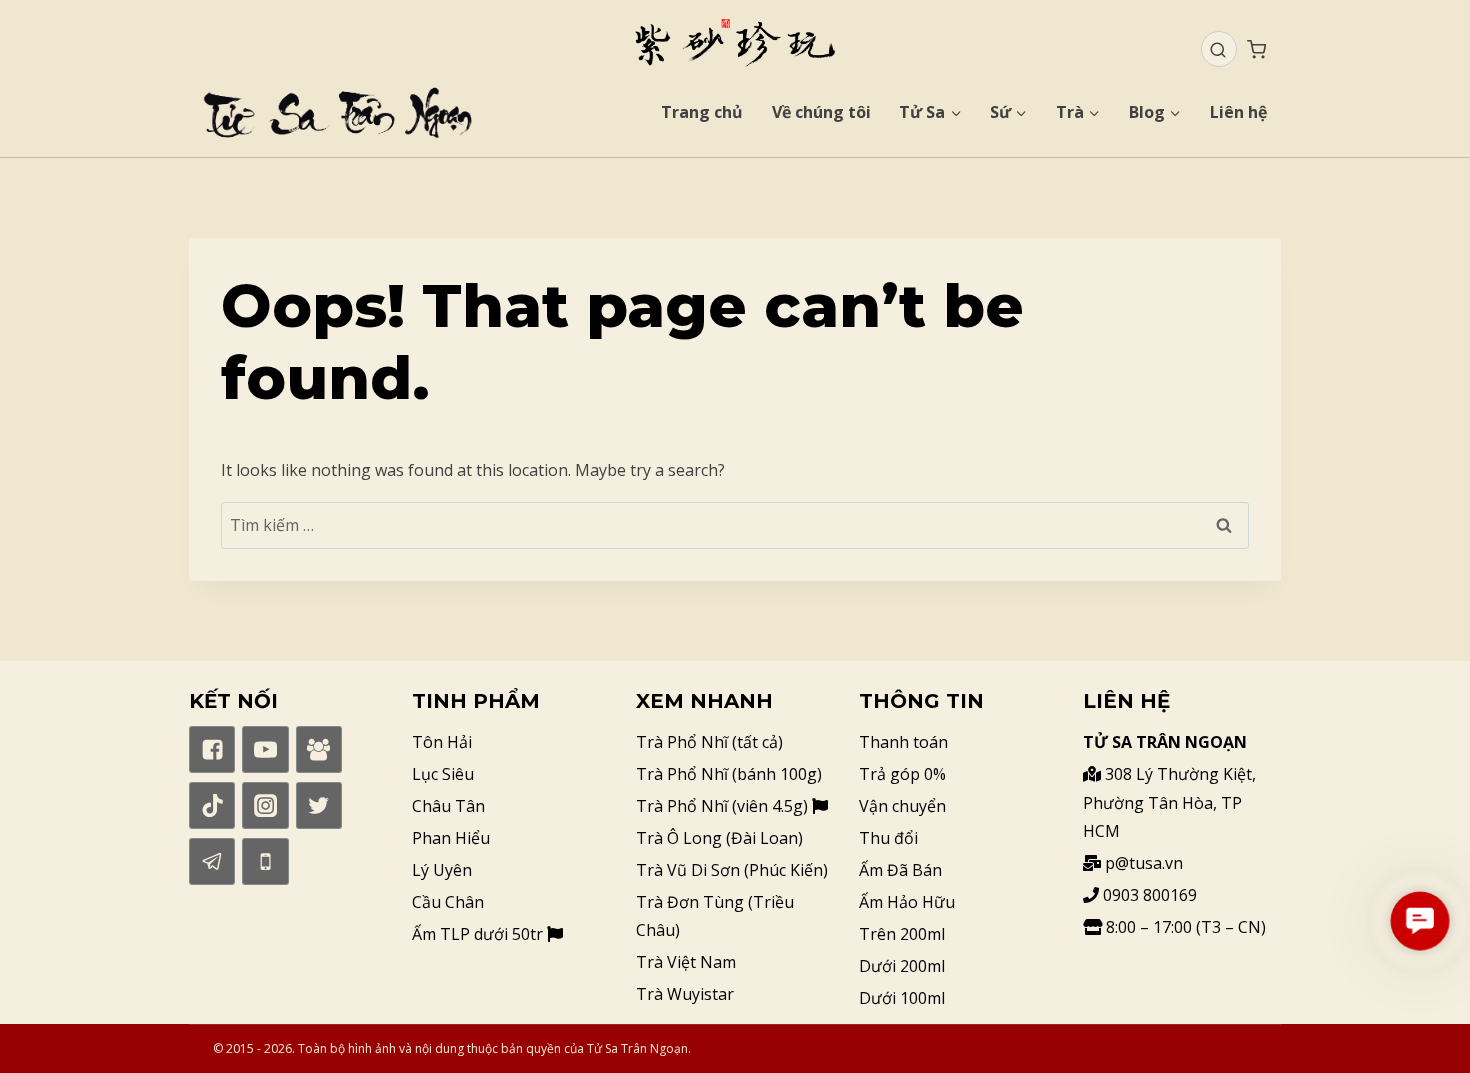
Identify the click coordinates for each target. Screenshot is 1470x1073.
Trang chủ (702, 112)
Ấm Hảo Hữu (907, 902)
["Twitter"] (319, 805)
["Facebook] (319, 749)
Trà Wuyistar (685, 994)
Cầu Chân (448, 902)
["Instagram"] (265, 805)
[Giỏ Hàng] (1256, 49)
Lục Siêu (443, 774)
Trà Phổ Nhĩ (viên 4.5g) (724, 806)
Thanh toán (903, 742)
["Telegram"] (212, 861)
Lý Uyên (442, 870)
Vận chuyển (902, 806)
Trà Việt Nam (686, 962)
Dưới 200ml (902, 966)
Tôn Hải (442, 742)
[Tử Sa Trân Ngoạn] (735, 43)
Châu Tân (448, 806)
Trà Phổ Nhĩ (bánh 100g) (729, 774)
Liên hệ (1238, 112)
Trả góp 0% (902, 774)
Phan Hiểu (451, 838)
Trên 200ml (902, 934)
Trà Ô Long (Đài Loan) (719, 838)
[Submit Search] (1218, 50)
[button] (1420, 921)
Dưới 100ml (902, 998)
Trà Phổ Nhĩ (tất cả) (709, 742)
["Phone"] (265, 861)
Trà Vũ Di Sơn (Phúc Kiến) (732, 870)
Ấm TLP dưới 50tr (479, 934)
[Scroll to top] (1420, 1023)
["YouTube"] (265, 749)
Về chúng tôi (821, 112)
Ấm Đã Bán (900, 870)
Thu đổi (888, 838)
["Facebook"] (212, 749)
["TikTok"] (212, 805)
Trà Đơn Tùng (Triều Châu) (715, 916)
